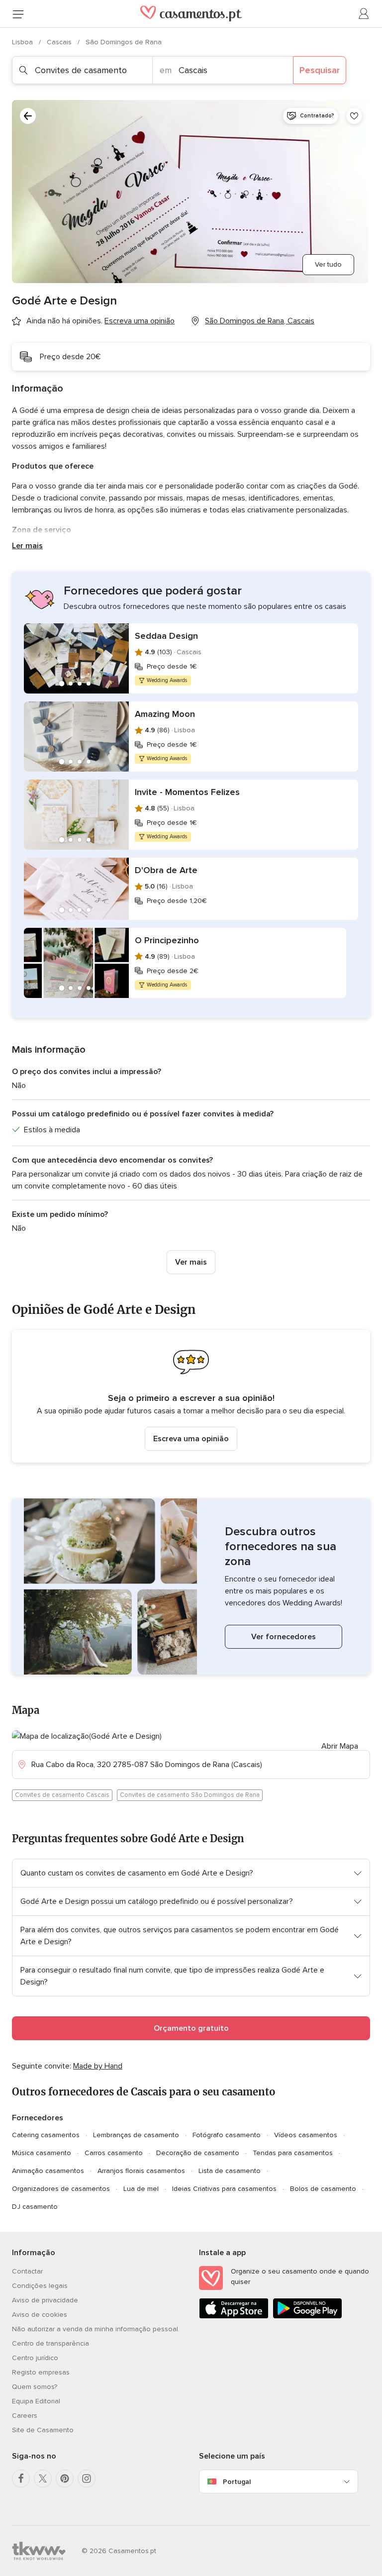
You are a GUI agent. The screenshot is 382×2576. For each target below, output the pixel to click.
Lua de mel (141, 2189)
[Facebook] (21, 2478)
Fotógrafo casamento (227, 2135)
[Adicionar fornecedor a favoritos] (354, 116)
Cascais (60, 42)
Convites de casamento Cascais (62, 1795)
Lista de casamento (230, 2171)
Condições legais (40, 2286)
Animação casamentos (48, 2171)
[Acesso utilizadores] (364, 14)
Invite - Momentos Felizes (187, 792)
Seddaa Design (166, 636)
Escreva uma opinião (191, 1439)
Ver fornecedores (284, 1637)
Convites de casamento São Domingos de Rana (190, 1795)
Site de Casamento (43, 2430)
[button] (191, 1396)
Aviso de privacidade (45, 2300)
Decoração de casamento (198, 2153)
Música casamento (42, 2153)
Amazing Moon (165, 714)
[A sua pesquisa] (28, 116)
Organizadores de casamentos (61, 2189)
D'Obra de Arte (166, 870)
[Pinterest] (65, 2478)
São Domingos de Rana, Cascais (260, 321)
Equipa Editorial (36, 2401)
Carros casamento (114, 2153)
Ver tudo (328, 264)
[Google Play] (307, 2317)
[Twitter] (43, 2478)
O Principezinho (167, 940)
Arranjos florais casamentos (141, 2171)
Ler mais (27, 546)
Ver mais (191, 1262)
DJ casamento (35, 2207)
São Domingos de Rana (124, 42)
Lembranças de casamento (136, 2135)
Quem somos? (35, 2387)
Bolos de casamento (323, 2189)
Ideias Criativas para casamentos (224, 2189)
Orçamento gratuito (191, 2028)
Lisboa (23, 42)
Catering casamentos (46, 2135)
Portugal (237, 2482)
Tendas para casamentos (293, 2153)
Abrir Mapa (340, 1746)
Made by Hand (98, 2066)
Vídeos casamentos (306, 2135)
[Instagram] (87, 2478)
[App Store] (234, 2317)
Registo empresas (41, 2372)
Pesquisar (320, 70)
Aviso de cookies (40, 2315)
